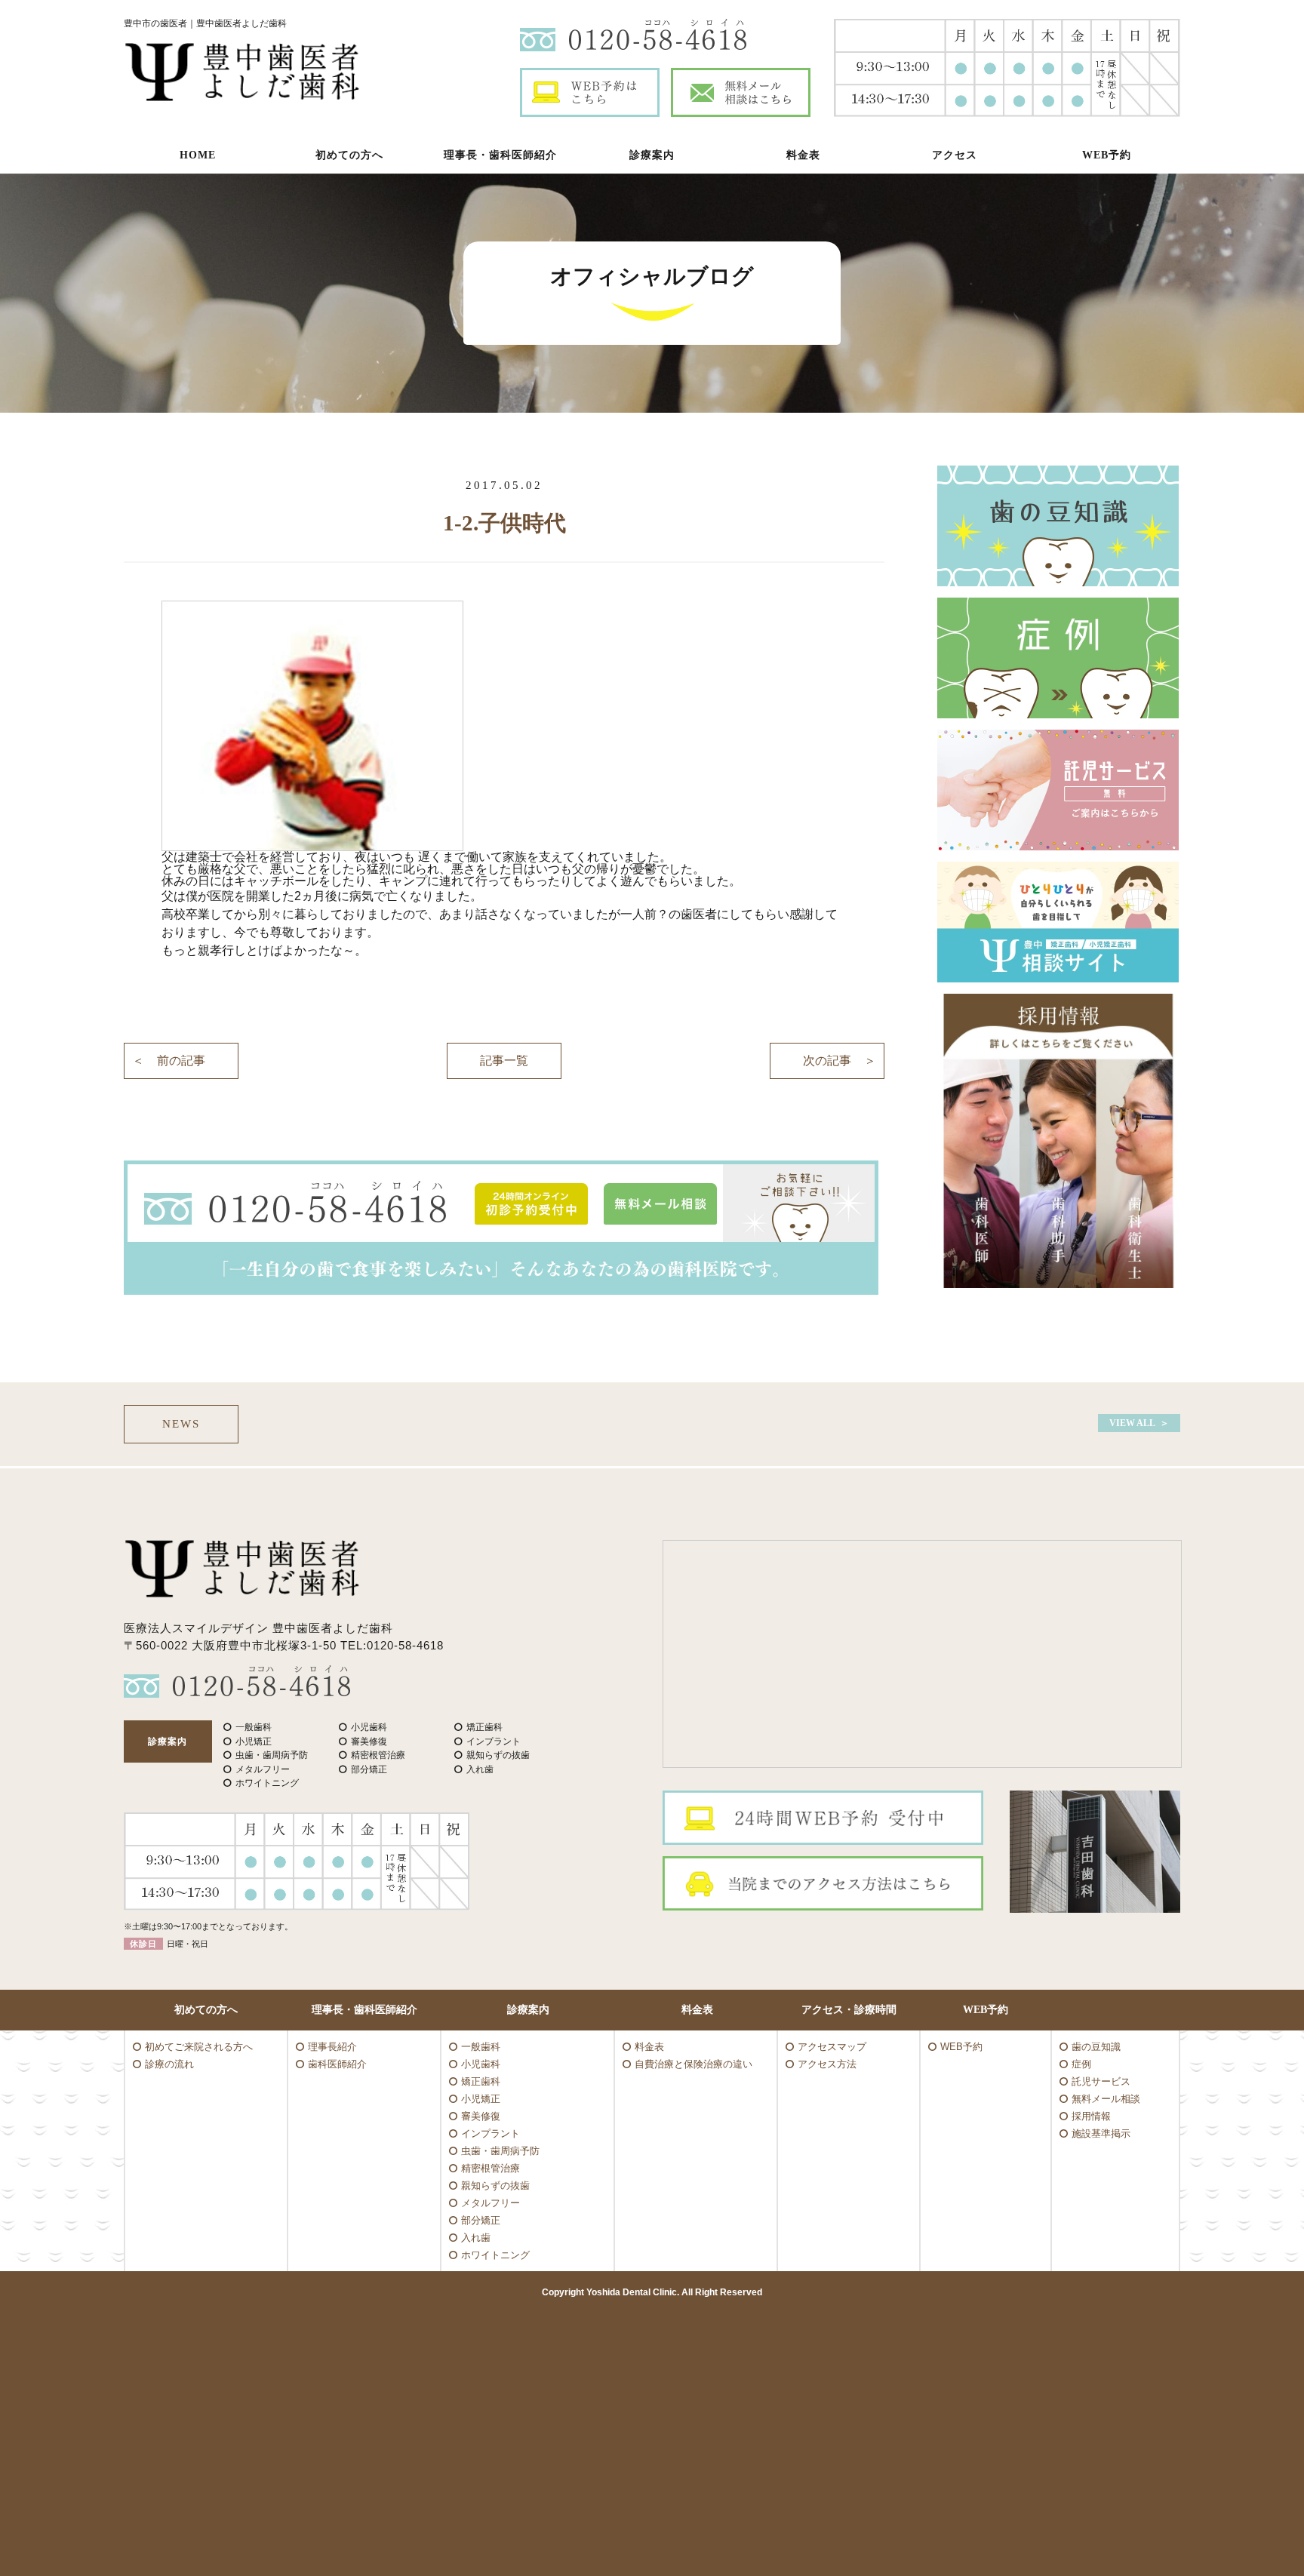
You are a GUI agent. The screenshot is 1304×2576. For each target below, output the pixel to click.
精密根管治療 (491, 2168)
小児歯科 (481, 2064)
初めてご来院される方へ (199, 2047)
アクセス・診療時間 (849, 2010)
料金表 (803, 155)
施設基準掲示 (1101, 2133)
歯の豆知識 (1096, 2047)
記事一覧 (504, 1061)
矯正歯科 (481, 2081)
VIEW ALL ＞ (1139, 1423)
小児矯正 (481, 2099)
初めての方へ (349, 155)
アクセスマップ (832, 2047)
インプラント (491, 2133)
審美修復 (481, 2116)
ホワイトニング (495, 2255)
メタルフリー (491, 2203)
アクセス (955, 155)
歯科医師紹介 (337, 2064)
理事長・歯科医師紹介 (500, 155)
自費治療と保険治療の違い (694, 2064)
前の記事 (181, 1061)
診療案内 (652, 155)
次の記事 (827, 1061)
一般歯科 (481, 2047)
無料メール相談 (1106, 2099)
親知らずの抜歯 (495, 2186)
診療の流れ (169, 2064)
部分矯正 (481, 2220)
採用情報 (1091, 2116)
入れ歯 (476, 2238)
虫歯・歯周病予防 (500, 2151)
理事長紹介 (332, 2047)
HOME (198, 155)
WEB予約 (1107, 155)
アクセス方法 (827, 2064)
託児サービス (1101, 2081)
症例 (1081, 2064)
